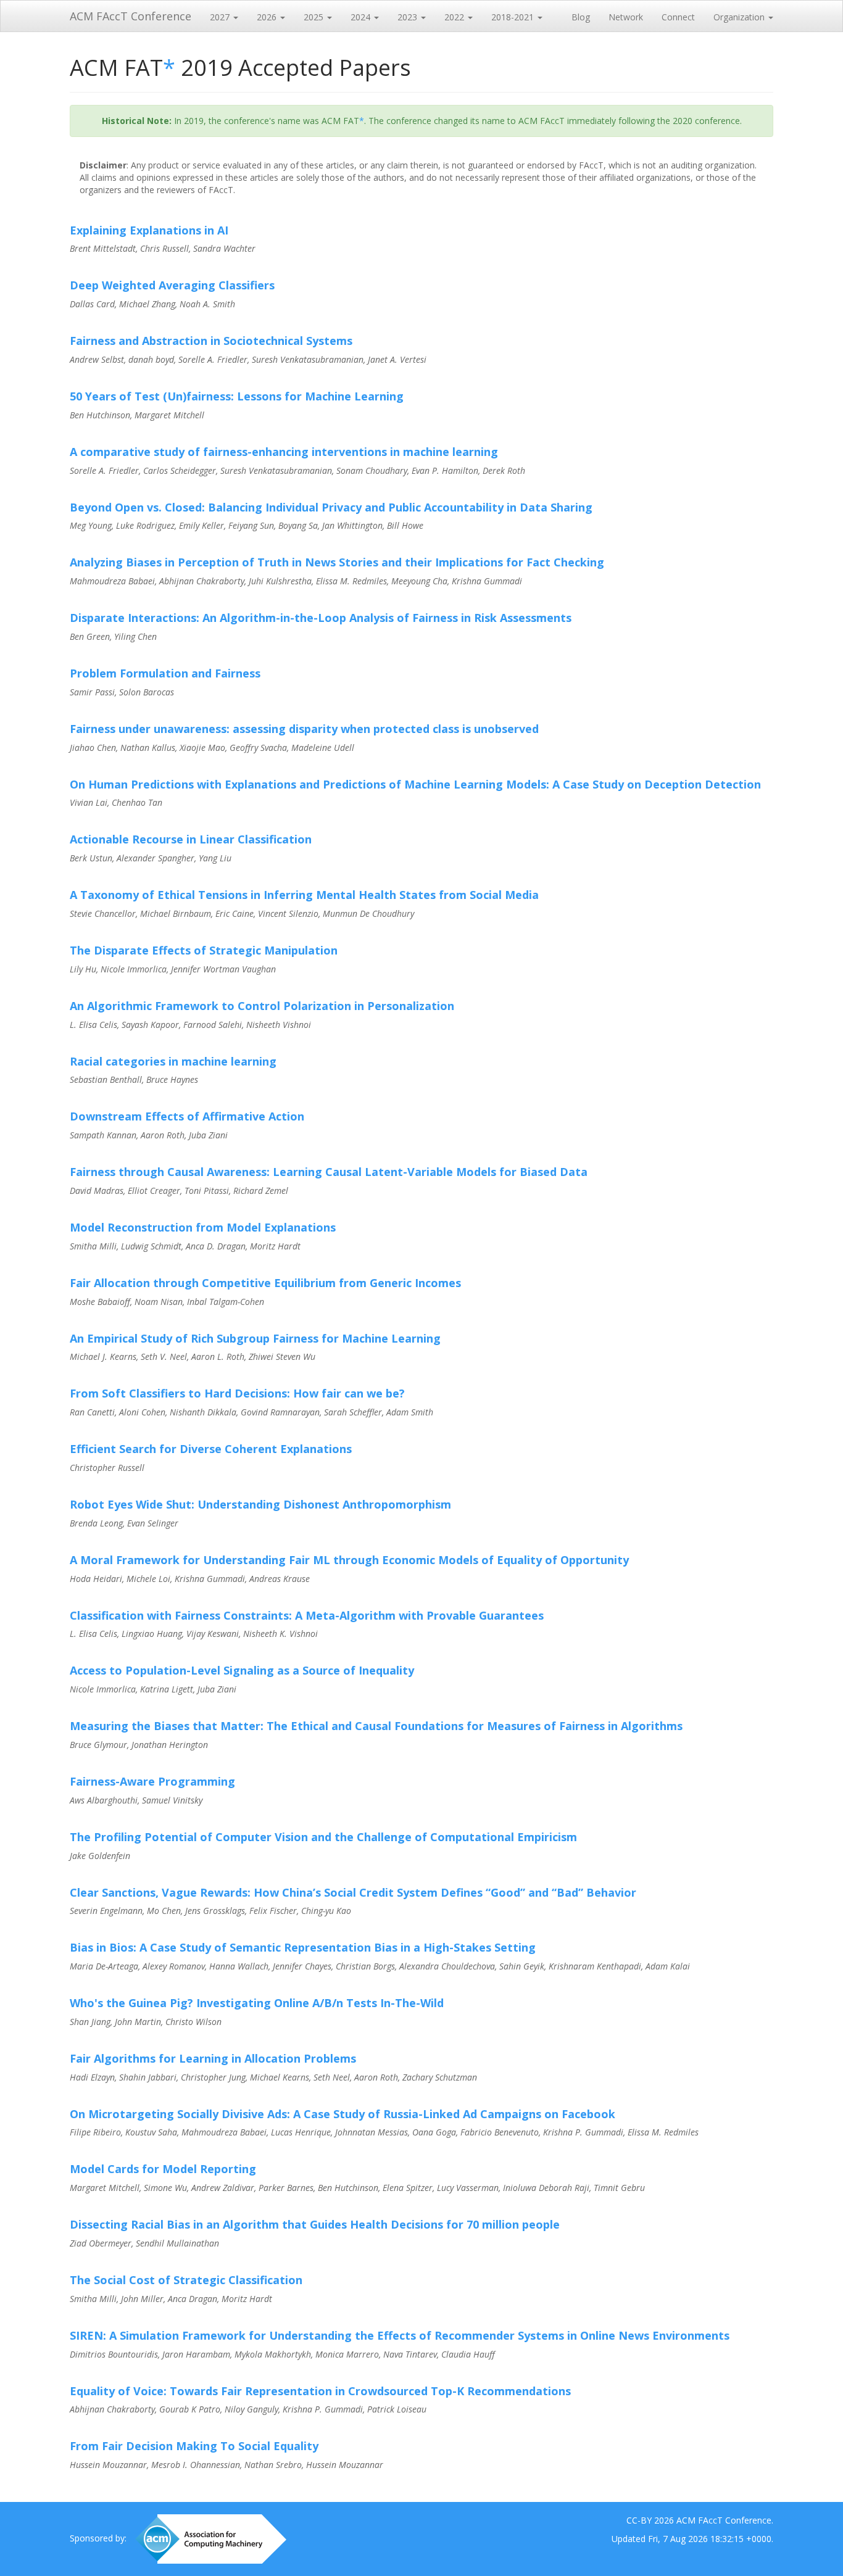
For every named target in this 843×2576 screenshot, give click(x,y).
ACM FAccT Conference (131, 16)
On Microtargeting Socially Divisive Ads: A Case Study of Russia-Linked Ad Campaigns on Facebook (343, 2114)
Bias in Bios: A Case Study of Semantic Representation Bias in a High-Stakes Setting (303, 1947)
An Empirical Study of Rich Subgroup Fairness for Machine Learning (255, 1338)
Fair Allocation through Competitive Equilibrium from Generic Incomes (265, 1283)
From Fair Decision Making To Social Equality (194, 2446)
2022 (455, 17)
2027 (221, 17)
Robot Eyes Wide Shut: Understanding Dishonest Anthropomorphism (260, 1504)
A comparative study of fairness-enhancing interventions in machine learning (284, 452)
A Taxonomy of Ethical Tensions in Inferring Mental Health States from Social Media (304, 895)
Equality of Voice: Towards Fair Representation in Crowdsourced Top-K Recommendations (320, 2391)
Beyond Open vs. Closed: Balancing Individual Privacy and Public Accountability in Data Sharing (331, 507)
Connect (678, 17)
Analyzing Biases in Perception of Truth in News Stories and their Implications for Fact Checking (337, 562)
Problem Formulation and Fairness (165, 673)
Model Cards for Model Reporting (163, 2169)
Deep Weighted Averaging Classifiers (172, 285)
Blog (581, 17)
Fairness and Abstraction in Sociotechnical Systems (211, 341)
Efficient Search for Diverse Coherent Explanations (211, 1449)
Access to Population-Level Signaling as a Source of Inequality (242, 1670)
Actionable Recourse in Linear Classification (191, 839)
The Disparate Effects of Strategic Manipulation (204, 950)
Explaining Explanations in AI (149, 230)
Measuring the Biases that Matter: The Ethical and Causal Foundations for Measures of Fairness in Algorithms (376, 1726)
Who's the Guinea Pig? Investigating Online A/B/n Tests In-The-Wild (257, 2003)
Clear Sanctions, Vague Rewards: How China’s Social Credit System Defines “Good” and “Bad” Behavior (353, 1892)
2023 (409, 17)
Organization (740, 17)
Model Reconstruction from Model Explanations (203, 1227)
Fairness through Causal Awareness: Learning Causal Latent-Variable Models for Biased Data (329, 1172)
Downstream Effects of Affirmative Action (187, 1116)
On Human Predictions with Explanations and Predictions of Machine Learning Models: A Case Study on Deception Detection (415, 784)
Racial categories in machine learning (173, 1061)
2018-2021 (514, 17)
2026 (268, 17)
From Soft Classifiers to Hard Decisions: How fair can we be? (237, 1393)
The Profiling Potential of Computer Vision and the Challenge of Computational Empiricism (323, 1837)
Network (626, 17)
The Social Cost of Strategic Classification (186, 2280)
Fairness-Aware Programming (152, 1781)
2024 (362, 17)
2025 (315, 17)
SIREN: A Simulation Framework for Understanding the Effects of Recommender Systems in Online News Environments (400, 2335)
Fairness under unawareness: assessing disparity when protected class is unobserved (304, 729)
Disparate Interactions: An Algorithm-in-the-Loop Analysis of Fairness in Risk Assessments (321, 618)
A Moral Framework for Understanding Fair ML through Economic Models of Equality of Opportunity (349, 1560)
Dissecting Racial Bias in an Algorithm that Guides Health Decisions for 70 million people (315, 2224)
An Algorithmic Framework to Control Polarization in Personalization (262, 1006)
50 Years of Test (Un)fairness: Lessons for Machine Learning (237, 396)
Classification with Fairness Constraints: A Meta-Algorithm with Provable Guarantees (307, 1615)
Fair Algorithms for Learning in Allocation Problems (213, 2058)
